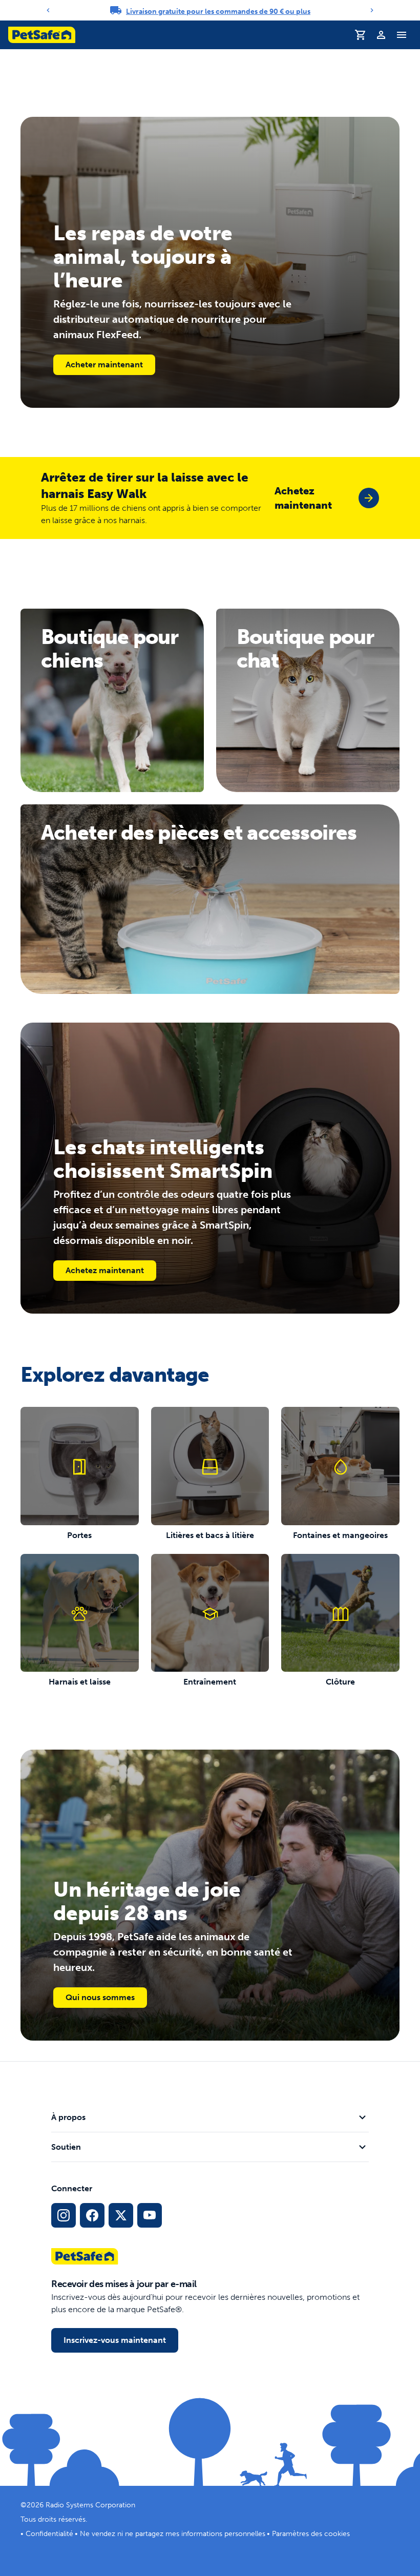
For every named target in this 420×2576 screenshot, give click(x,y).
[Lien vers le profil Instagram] (64, 2215)
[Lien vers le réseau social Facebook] (92, 2215)
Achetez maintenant (105, 1270)
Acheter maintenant (104, 365)
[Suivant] (372, 10)
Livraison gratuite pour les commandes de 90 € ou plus (218, 12)
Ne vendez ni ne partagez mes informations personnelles (173, 2534)
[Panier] (361, 35)
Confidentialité (49, 2534)
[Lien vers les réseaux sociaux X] (121, 2215)
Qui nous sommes (100, 1997)
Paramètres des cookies (311, 2534)
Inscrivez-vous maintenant (115, 2340)
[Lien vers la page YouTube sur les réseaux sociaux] (150, 2215)
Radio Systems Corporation (90, 2505)
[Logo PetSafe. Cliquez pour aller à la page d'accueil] (42, 35)
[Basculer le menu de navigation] (402, 35)
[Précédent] (48, 10)
